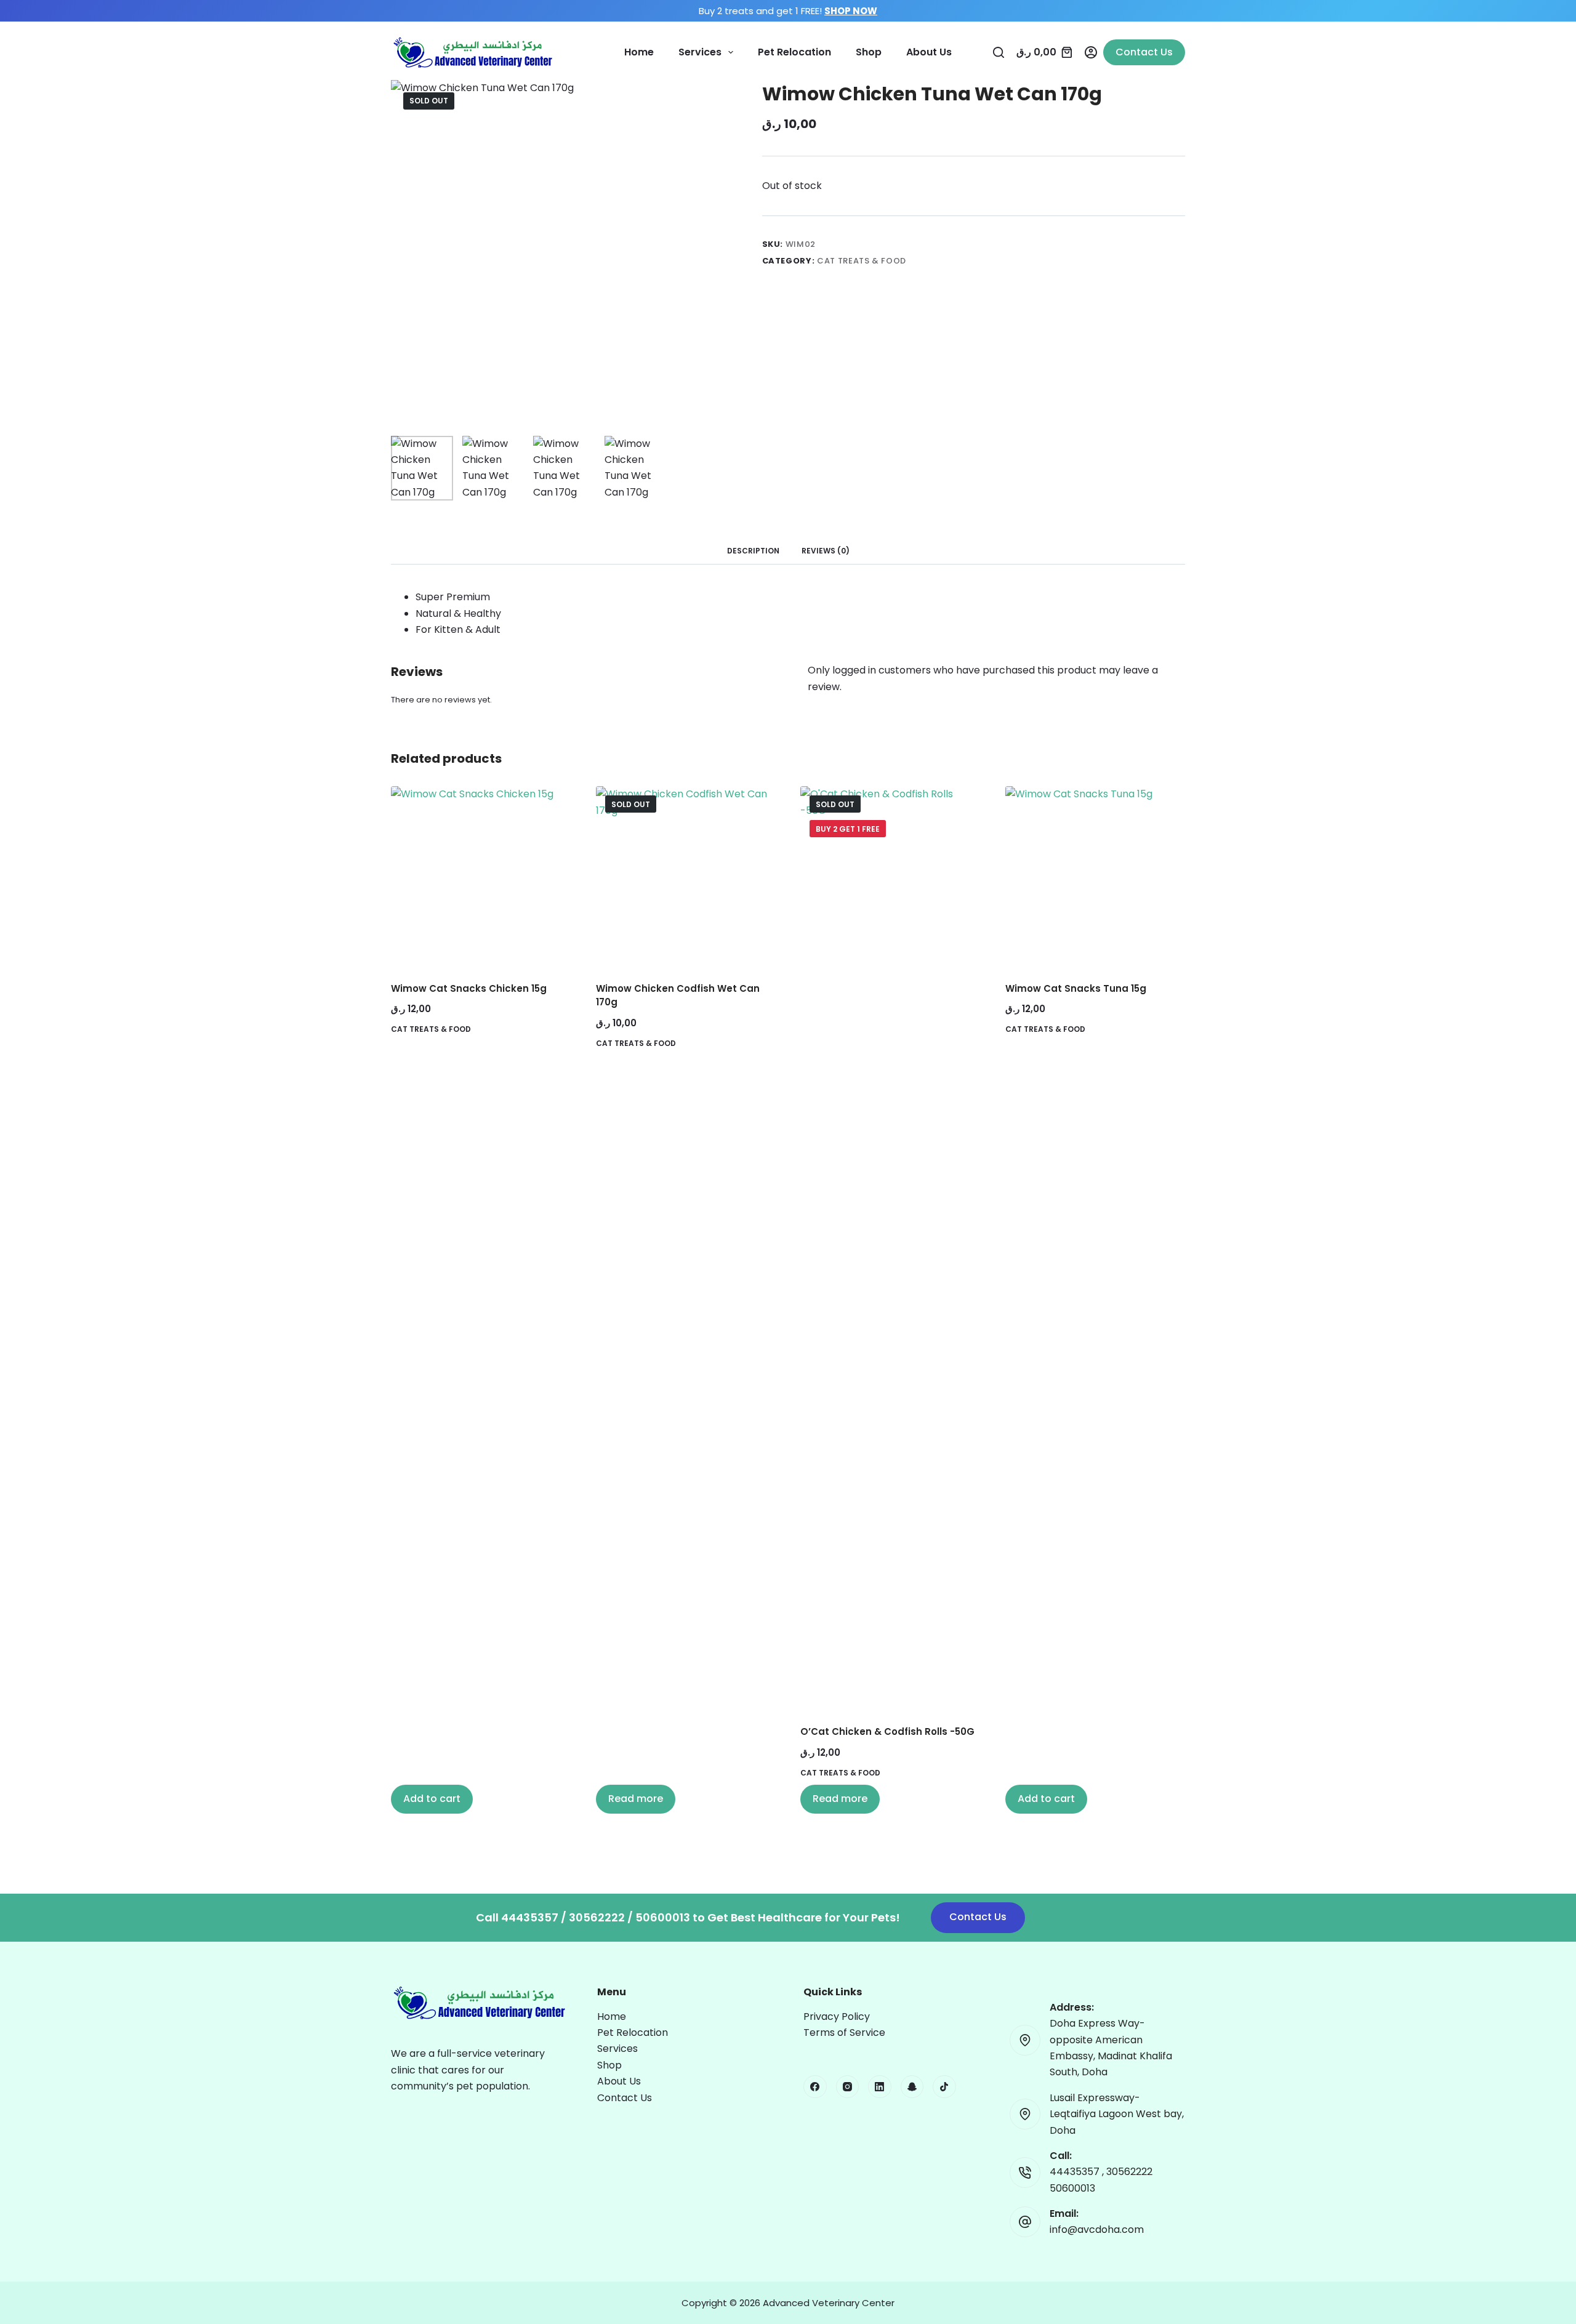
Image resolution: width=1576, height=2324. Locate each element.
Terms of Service (844, 2032)
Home (639, 52)
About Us (929, 52)
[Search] (999, 52)
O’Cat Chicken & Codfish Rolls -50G (887, 1731)
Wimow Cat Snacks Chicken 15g (469, 988)
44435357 (1076, 2172)
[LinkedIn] (880, 2087)
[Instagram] (848, 2087)
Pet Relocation (794, 52)
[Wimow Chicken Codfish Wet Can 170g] (686, 876)
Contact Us (1144, 52)
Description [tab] (753, 551)
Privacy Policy (837, 2016)
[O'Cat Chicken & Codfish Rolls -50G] (891, 1248)
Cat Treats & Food (862, 261)
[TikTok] (944, 2087)
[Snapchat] (912, 2087)
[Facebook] (815, 2087)
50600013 (1072, 2188)
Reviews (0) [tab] (826, 551)
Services (700, 52)
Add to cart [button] (432, 1799)
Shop (869, 52)
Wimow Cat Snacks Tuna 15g (1076, 988)
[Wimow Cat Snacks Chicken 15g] (481, 876)
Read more (636, 1799)
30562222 (1129, 2172)
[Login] (1091, 52)
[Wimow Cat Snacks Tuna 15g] (1096, 876)
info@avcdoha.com (1097, 2230)
